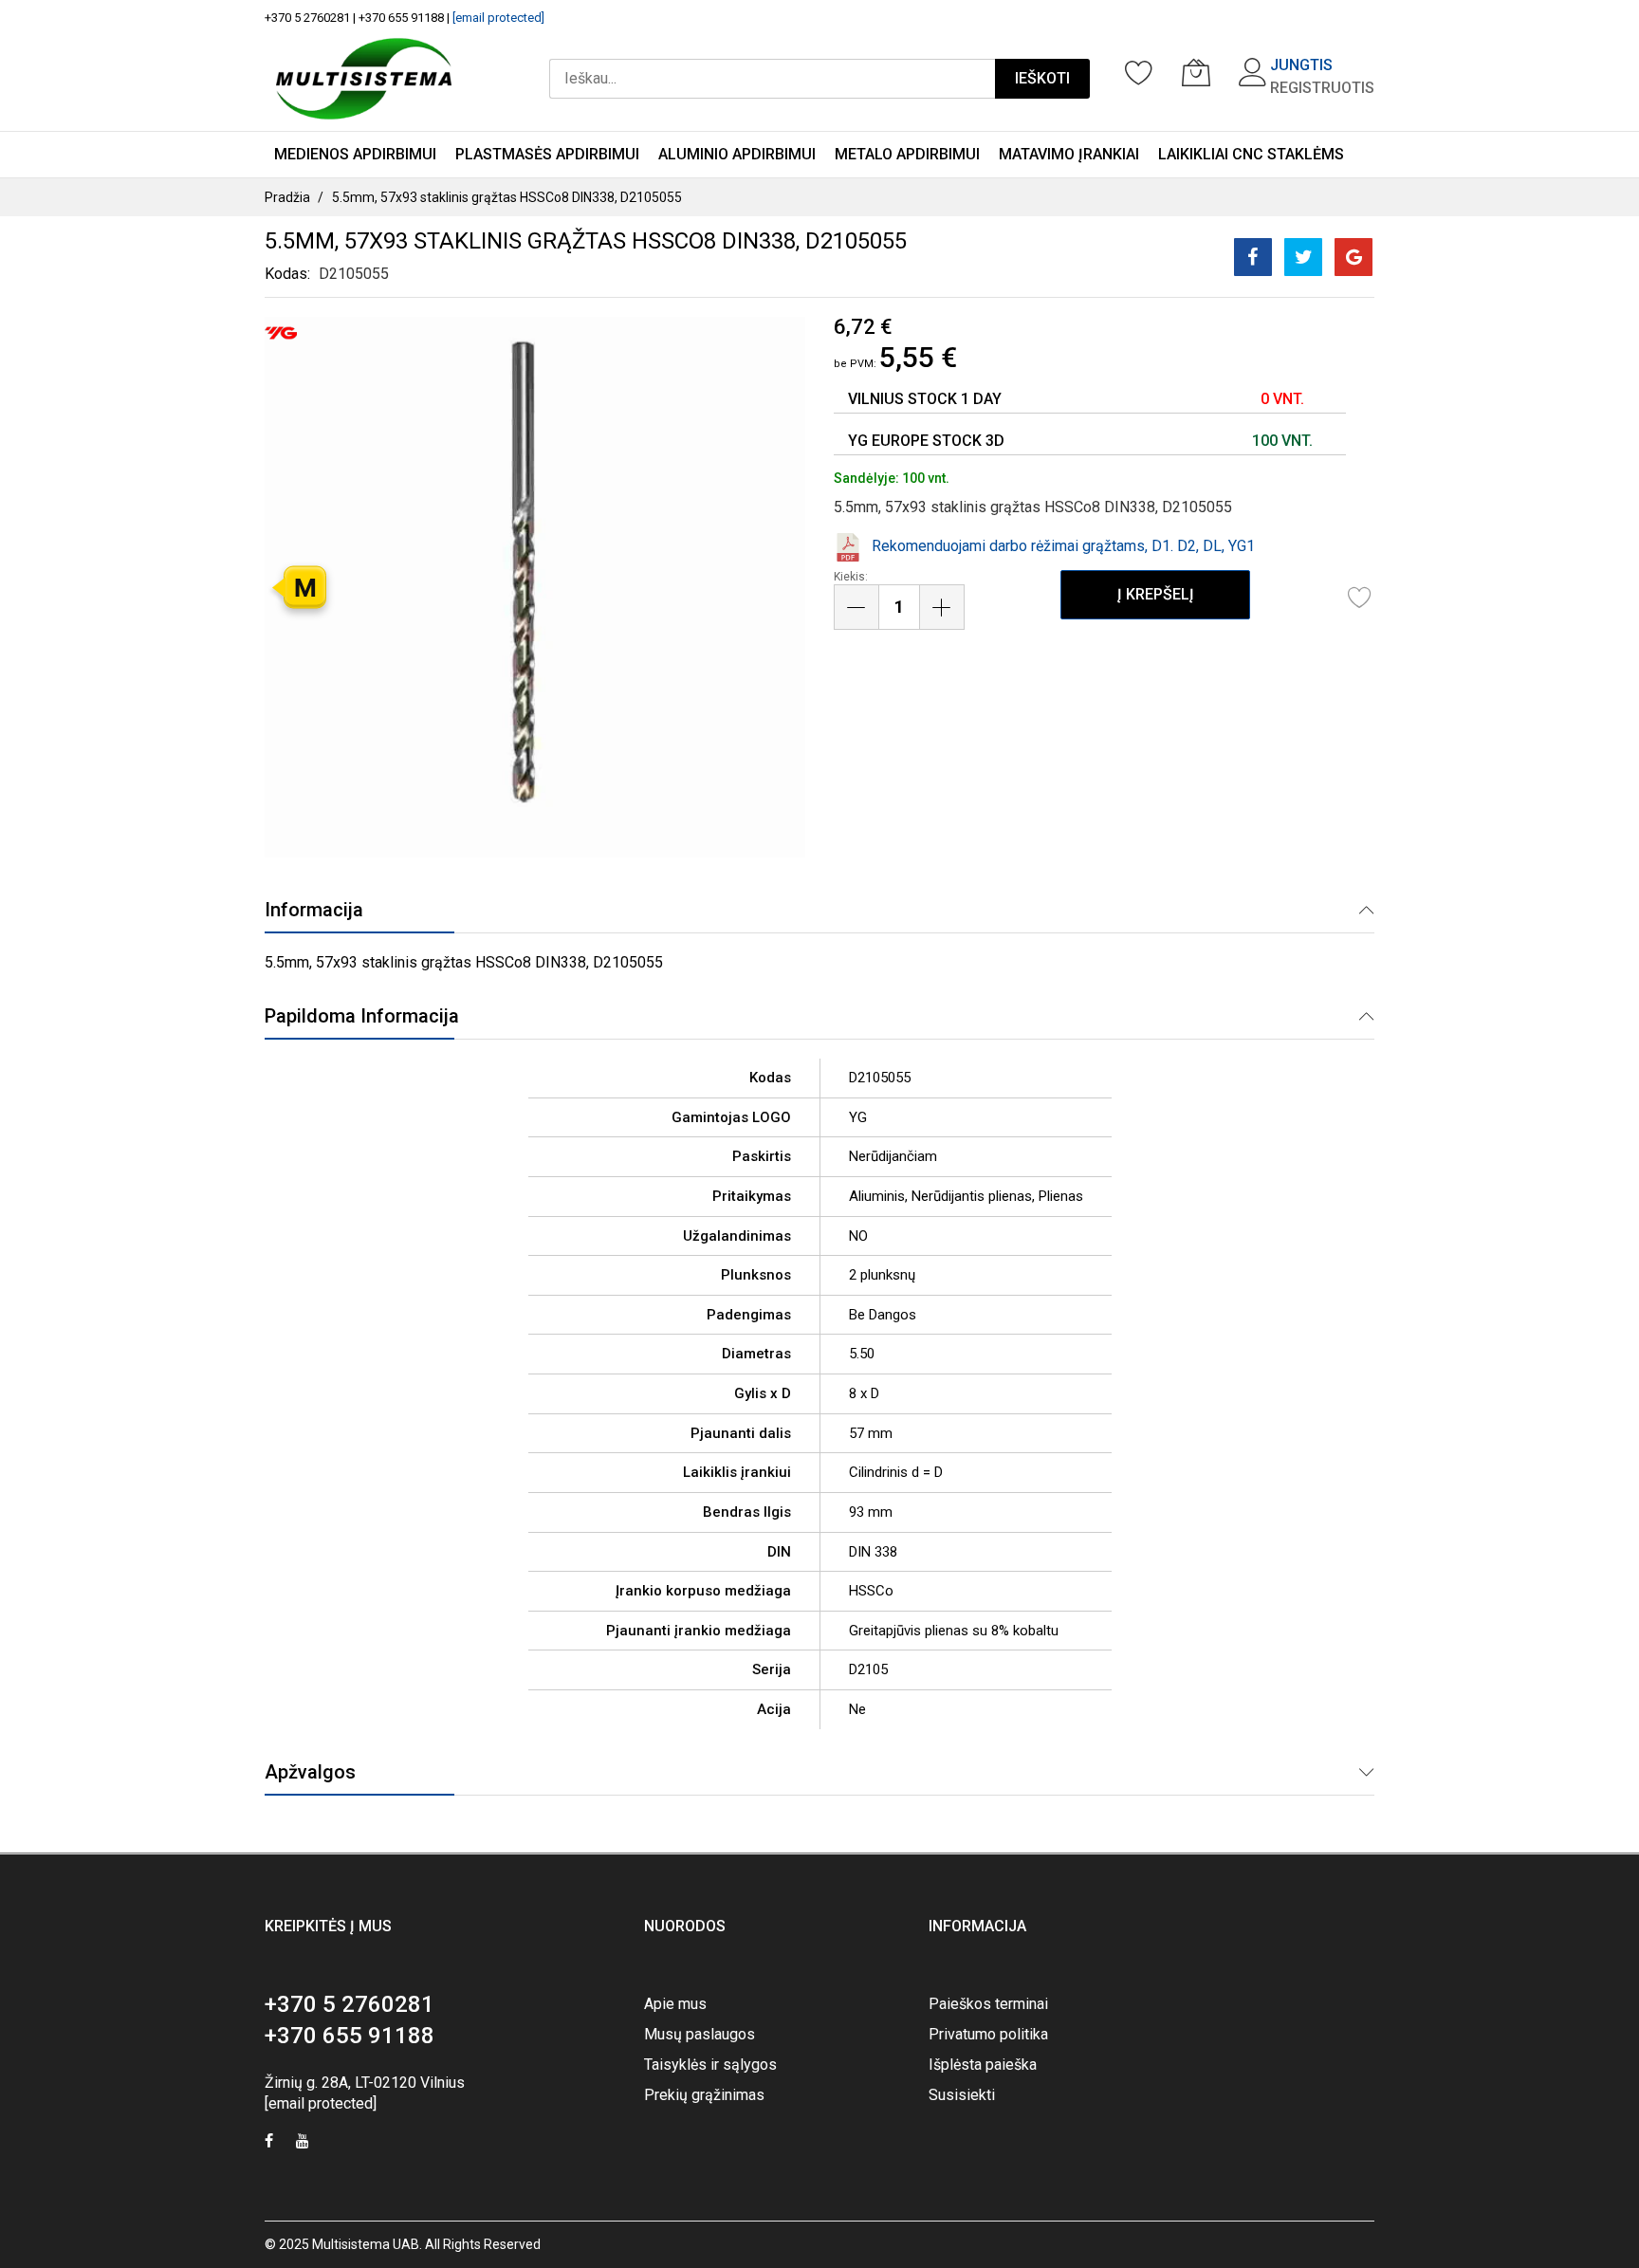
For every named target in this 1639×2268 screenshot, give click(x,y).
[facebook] (269, 2143)
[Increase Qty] (942, 607)
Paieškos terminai (988, 2004)
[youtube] (303, 2143)
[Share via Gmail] (1354, 257)
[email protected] (498, 18)
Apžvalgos (310, 1772)
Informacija (314, 910)
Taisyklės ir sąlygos (710, 2065)
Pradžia (287, 197)
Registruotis (1322, 88)
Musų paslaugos (700, 2034)
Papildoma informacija (362, 1016)
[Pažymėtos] (1139, 72)
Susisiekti (962, 2095)
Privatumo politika (988, 2034)
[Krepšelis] (1196, 72)
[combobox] (772, 79)
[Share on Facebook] (1253, 257)
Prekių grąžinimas (704, 2095)
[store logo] (364, 79)
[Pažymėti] (1360, 597)
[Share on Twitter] (1303, 257)
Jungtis (1301, 65)
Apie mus (675, 2004)
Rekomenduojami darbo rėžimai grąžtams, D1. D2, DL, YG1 (1063, 546)
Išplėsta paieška (983, 2065)
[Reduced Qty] (856, 607)
